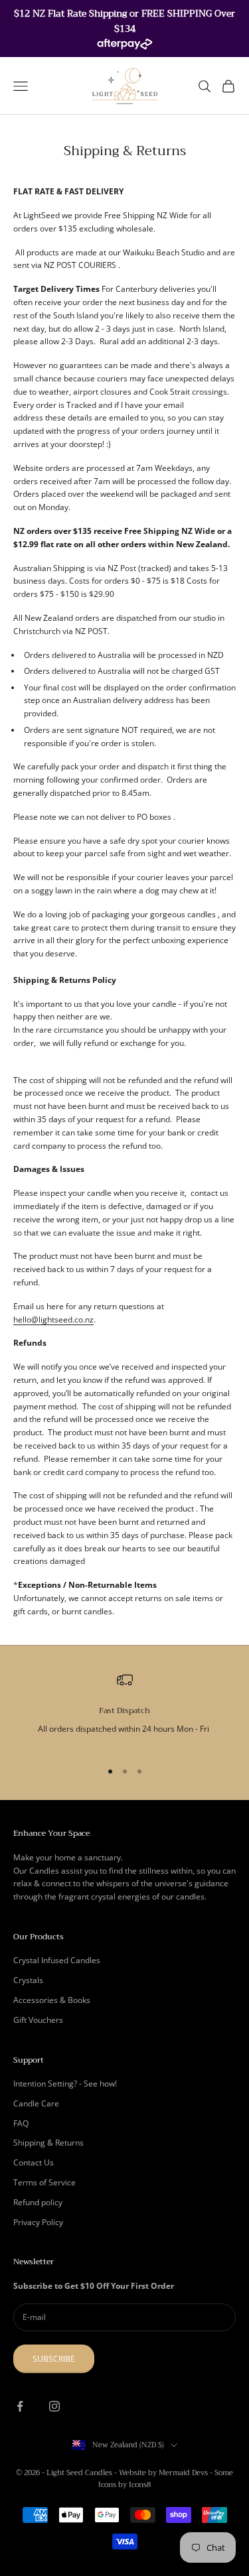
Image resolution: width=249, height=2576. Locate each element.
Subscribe (54, 2359)
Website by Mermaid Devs (163, 2473)
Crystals (28, 1980)
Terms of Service (44, 2182)
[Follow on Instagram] (54, 2406)
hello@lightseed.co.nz (53, 1320)
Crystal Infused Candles (57, 1960)
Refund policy (38, 2202)
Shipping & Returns (48, 2143)
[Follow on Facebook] (20, 2406)
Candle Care (36, 2103)
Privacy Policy (38, 2222)
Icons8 (140, 2485)
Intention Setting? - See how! (65, 2084)
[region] (124, 1710)
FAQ (21, 2123)
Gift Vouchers (38, 2020)
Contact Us (34, 2162)
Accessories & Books (52, 2000)
